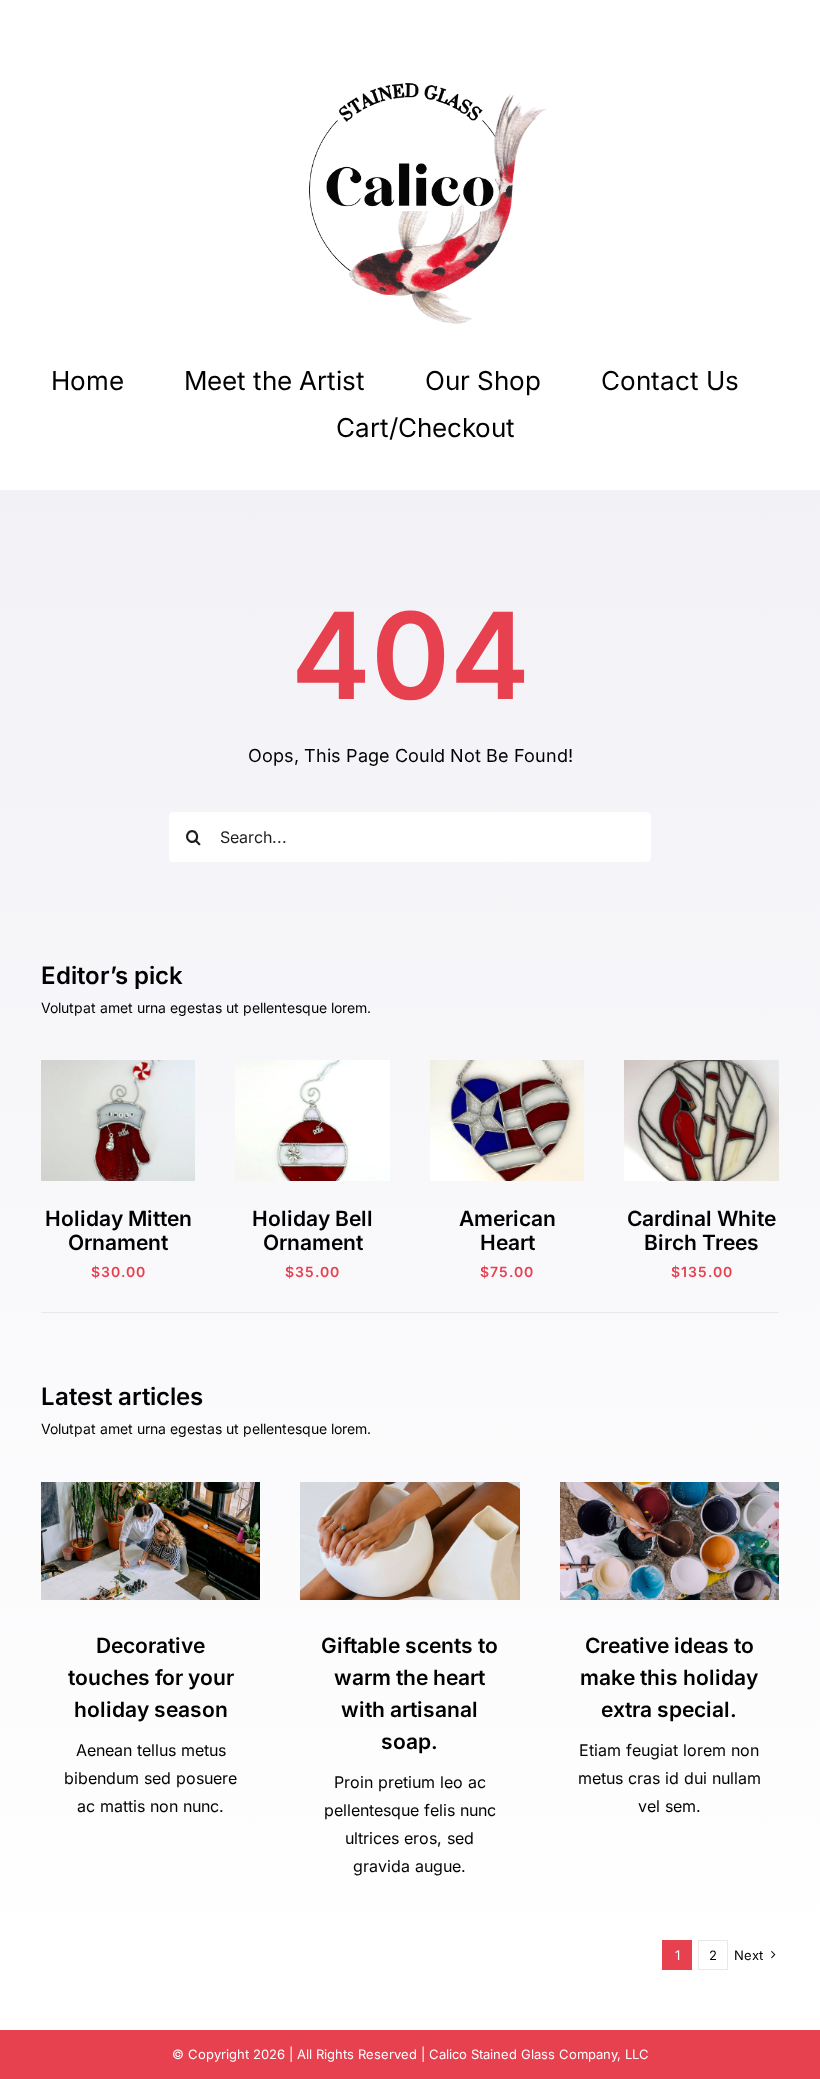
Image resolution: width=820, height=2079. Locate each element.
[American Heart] (507, 1068)
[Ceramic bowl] (409, 1490)
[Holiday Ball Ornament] (312, 1068)
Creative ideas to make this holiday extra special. (669, 1677)
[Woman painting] (669, 1490)
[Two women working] (150, 1490)
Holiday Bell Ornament (312, 1230)
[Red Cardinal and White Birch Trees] (701, 1068)
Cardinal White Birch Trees (701, 1230)
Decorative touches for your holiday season (151, 1677)
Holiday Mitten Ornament (118, 1230)
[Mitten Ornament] (118, 1068)
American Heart (507, 1230)
